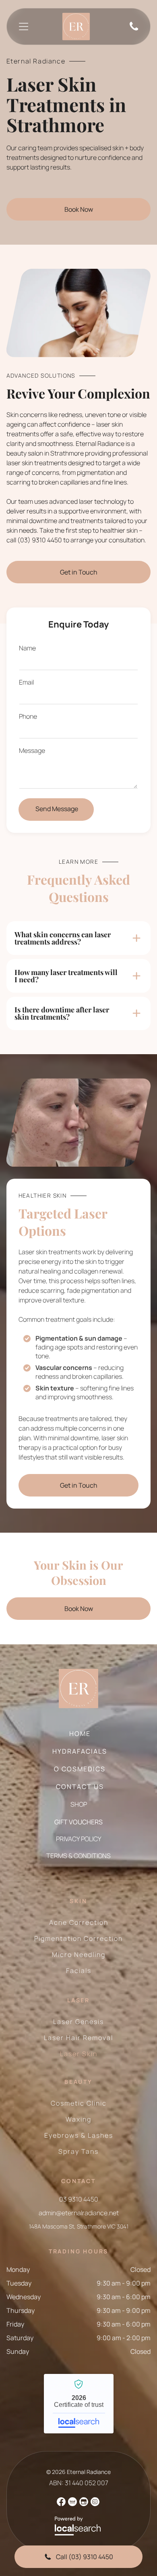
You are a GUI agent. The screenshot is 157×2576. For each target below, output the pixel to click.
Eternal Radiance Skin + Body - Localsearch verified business (79, 2404)
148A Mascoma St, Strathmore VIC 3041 (79, 2226)
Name (27, 648)
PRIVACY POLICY (79, 1839)
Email (26, 682)
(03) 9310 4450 (40, 540)
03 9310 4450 (79, 2199)
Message (32, 750)
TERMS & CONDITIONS (78, 1856)
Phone (28, 716)
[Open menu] (24, 27)
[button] (79, 938)
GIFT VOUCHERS (78, 1822)
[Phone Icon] (134, 30)
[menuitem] (74, 1738)
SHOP (79, 1804)
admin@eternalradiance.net (79, 2213)
